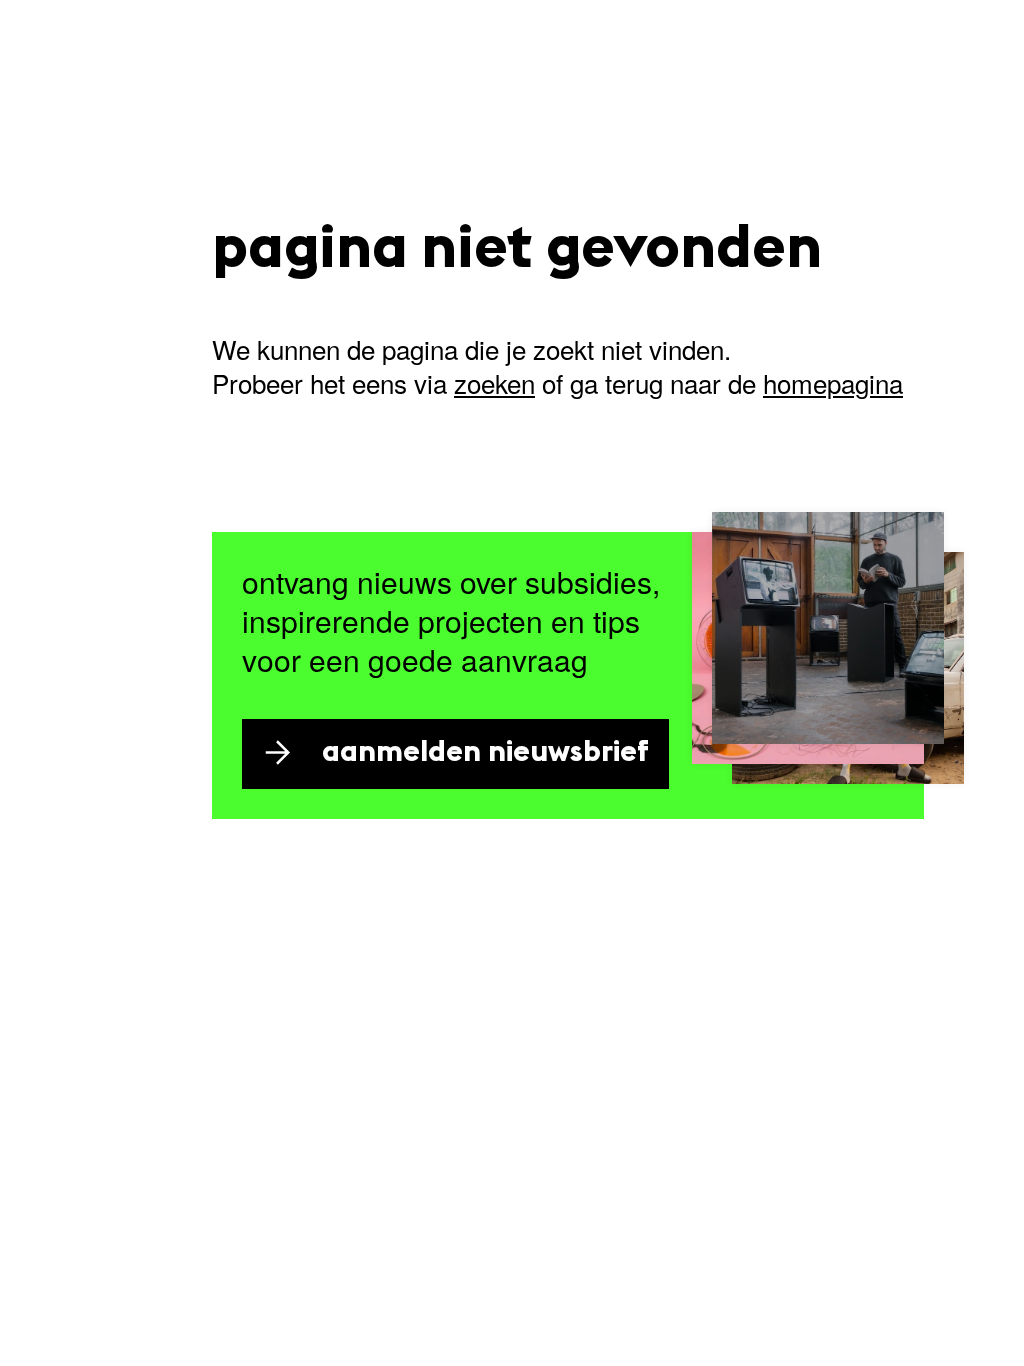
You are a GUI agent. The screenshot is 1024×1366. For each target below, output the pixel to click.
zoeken (494, 382)
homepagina (833, 382)
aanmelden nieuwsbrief (485, 753)
